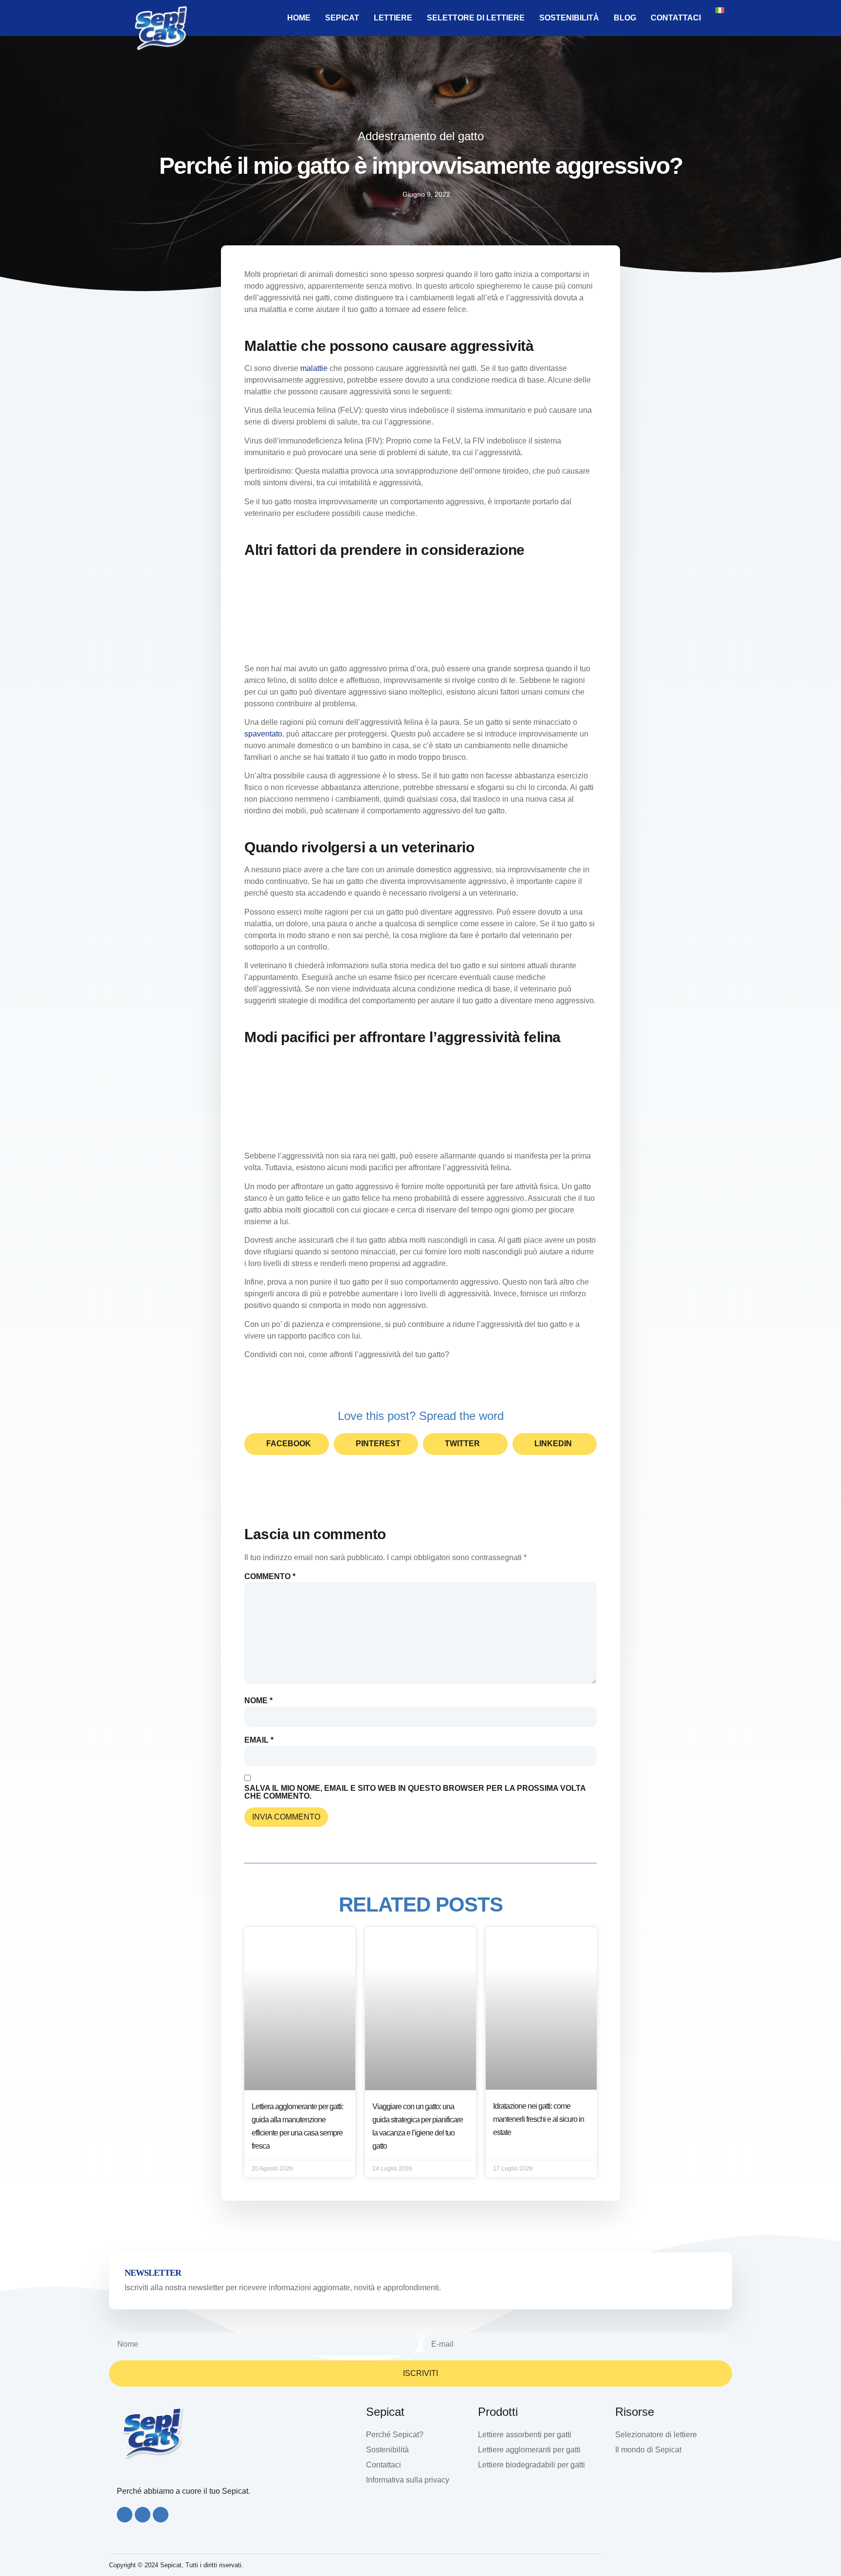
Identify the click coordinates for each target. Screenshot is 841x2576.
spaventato (263, 734)
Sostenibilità (569, 18)
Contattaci (676, 18)
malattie (314, 368)
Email (259, 1740)
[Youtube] (161, 2515)
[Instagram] (143, 2515)
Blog (625, 18)
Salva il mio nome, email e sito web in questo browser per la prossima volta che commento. (415, 1792)
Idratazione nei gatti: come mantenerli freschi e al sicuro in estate (539, 2119)
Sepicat (342, 18)
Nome (258, 1701)
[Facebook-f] (125, 2515)
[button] (287, 1444)
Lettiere (393, 18)
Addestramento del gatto (421, 136)
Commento (270, 1577)
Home (299, 18)
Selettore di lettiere (476, 18)
